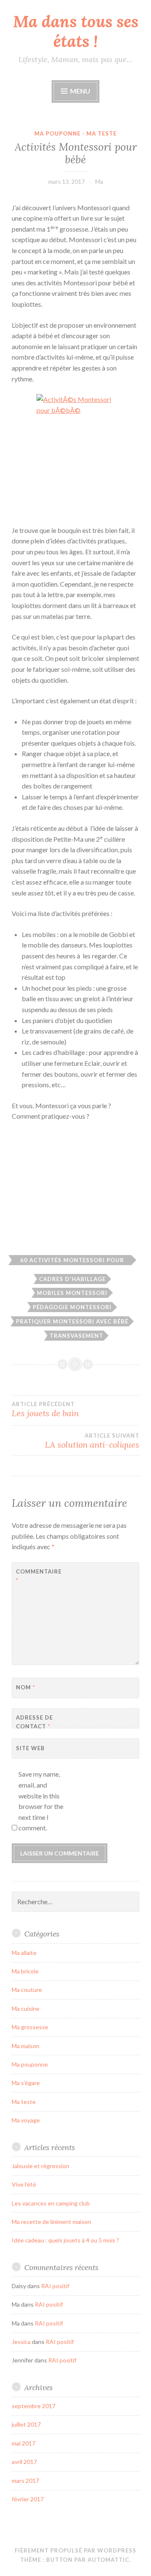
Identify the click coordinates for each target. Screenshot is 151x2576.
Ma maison (26, 2046)
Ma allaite (24, 1953)
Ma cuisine (26, 2008)
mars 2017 (25, 2481)
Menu (80, 91)
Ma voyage (26, 2120)
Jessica (21, 2342)
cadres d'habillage (72, 1279)
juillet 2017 (26, 2424)
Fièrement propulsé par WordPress (75, 2550)
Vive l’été (24, 2184)
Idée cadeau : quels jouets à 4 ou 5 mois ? (65, 2240)
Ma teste (102, 133)
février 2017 (28, 2499)
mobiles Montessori (72, 1293)
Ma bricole (25, 1971)
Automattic (108, 2560)
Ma (99, 181)
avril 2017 (24, 2462)
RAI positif (55, 2286)
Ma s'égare (26, 2083)
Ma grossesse (30, 2027)
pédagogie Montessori (72, 1307)
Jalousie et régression (40, 2166)
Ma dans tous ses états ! (76, 31)
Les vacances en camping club (51, 2203)
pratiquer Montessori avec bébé (72, 1321)
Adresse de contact (34, 1722)
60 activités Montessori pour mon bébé (72, 1261)
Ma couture (27, 1990)
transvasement (76, 1336)
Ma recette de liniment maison (51, 2222)
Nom (26, 1687)
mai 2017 (23, 2443)
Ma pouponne (57, 133)
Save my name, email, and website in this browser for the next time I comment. (41, 1801)
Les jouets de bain (45, 1409)
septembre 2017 (34, 2406)
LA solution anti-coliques (92, 1441)
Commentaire (37, 1576)
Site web (30, 1748)
